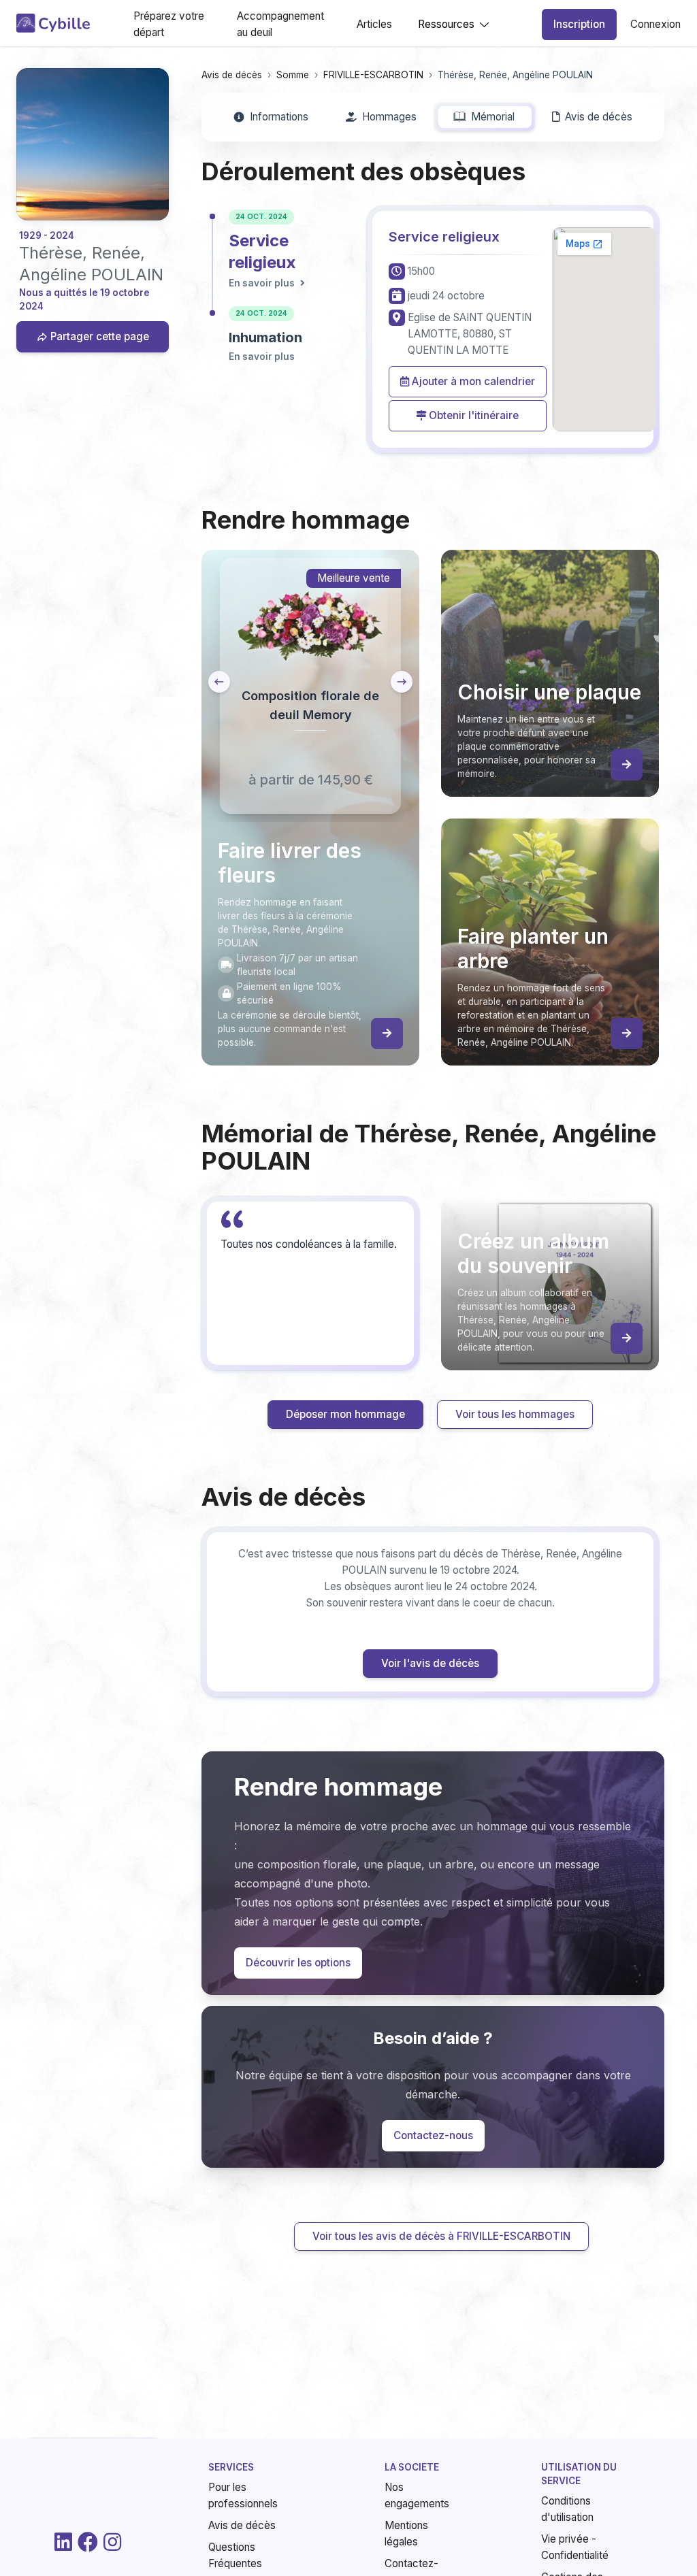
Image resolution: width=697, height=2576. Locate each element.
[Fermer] (664, 1092)
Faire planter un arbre (458, 1392)
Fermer (635, 1473)
